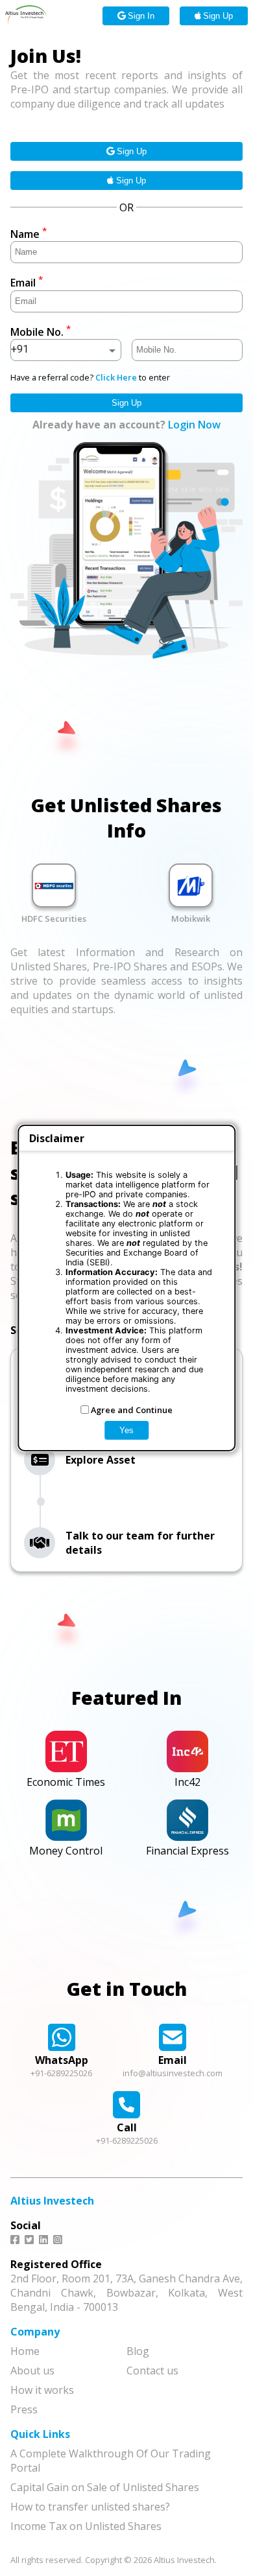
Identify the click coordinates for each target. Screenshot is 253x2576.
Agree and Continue (132, 1410)
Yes (126, 1430)
